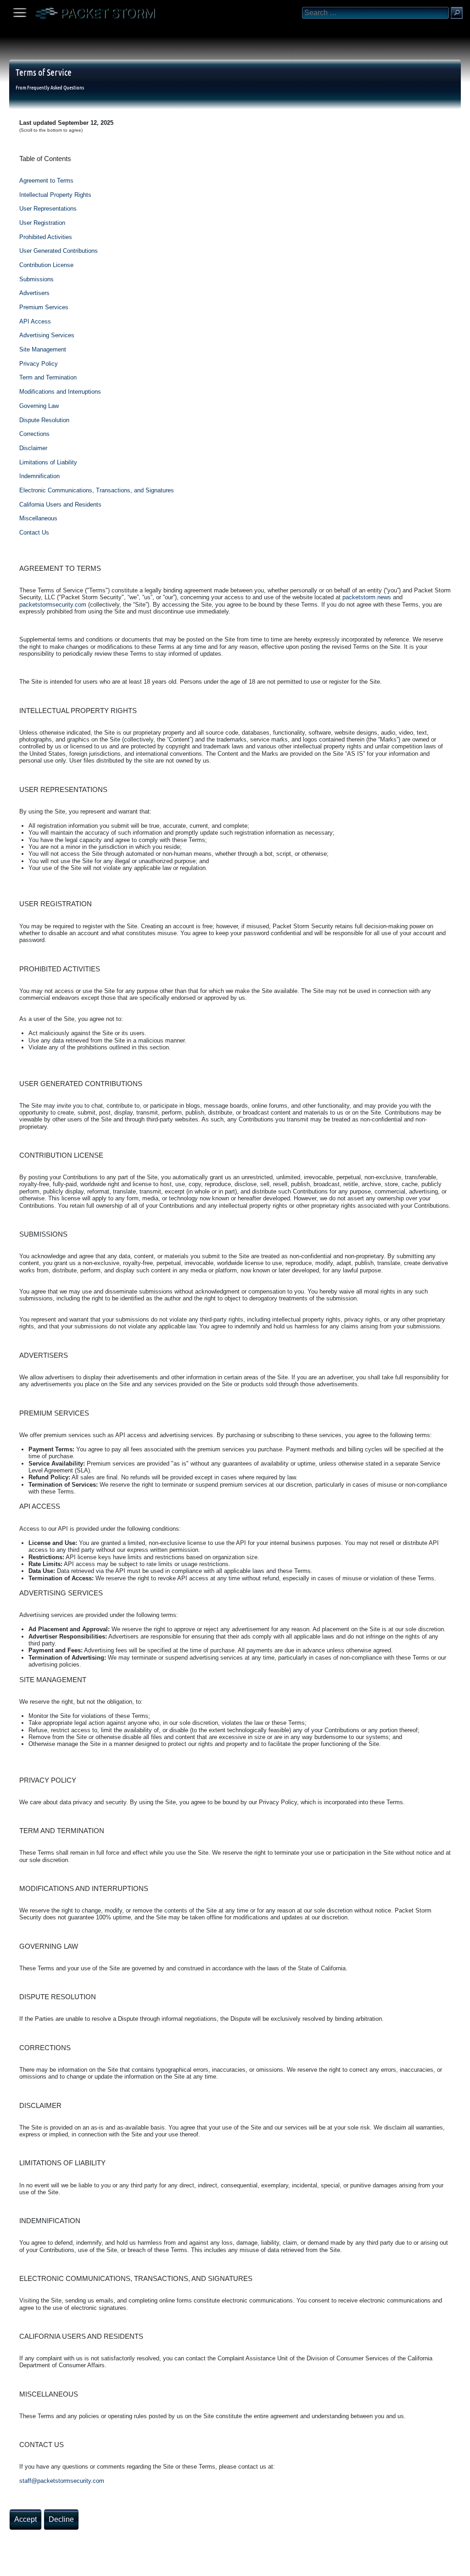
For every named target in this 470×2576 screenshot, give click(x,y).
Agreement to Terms (46, 181)
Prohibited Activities (46, 237)
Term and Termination (48, 377)
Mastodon (145, 2566)
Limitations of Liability (48, 462)
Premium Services (44, 307)
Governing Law (39, 406)
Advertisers (34, 293)
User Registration (42, 223)
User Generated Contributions (59, 251)
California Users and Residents (60, 505)
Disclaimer (33, 448)
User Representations (48, 209)
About (9, 2566)
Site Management (43, 349)
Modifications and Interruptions (60, 392)
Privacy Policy (39, 364)
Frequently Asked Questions (56, 87)
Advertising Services (47, 335)
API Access (35, 321)
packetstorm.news (367, 597)
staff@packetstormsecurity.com (62, 2481)
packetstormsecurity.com (53, 605)
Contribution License (46, 265)
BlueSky (109, 2566)
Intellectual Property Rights (55, 195)
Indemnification (39, 476)
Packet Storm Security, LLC (110, 2573)
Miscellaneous (38, 518)
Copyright (56, 2566)
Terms (30, 2566)
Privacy (84, 2566)
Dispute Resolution (44, 420)
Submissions (36, 279)
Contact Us (34, 532)
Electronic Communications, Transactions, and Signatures (97, 490)
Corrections (34, 434)
